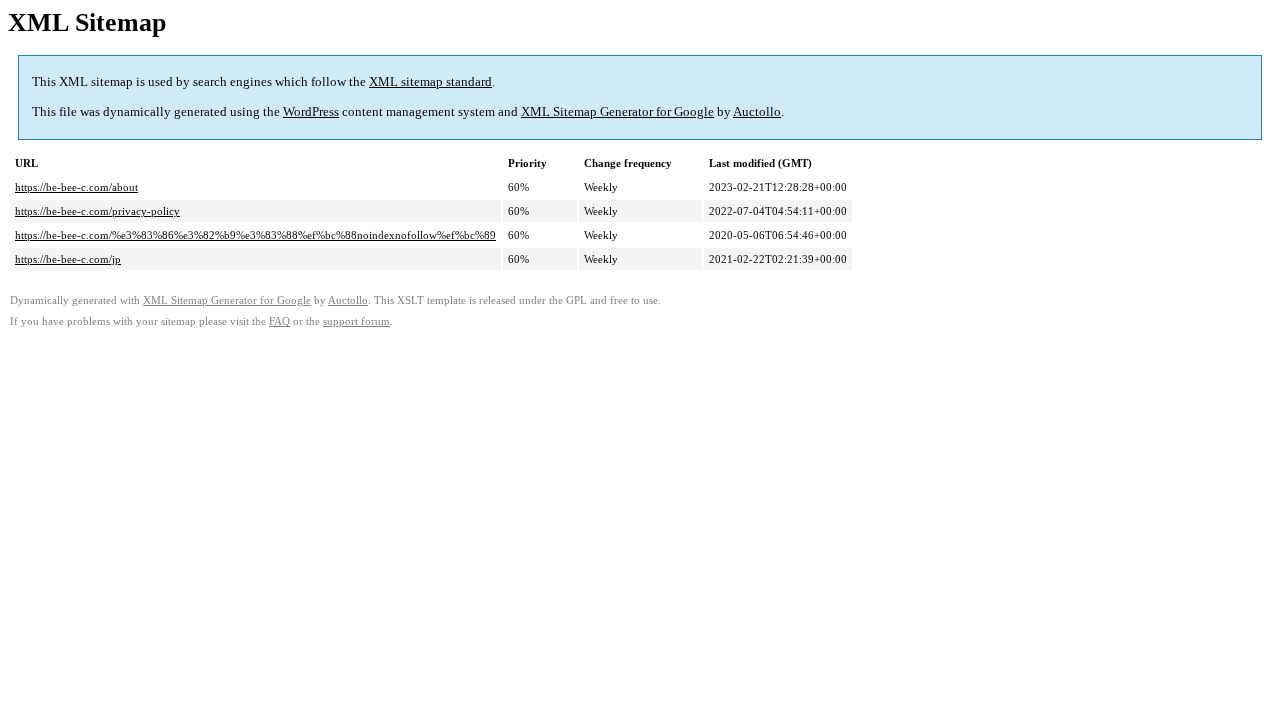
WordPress (311, 111)
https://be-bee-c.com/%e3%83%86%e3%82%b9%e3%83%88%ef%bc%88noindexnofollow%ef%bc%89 (255, 235)
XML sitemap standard (430, 81)
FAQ (279, 321)
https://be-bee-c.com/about (76, 187)
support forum (356, 321)
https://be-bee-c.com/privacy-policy (97, 211)
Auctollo (757, 111)
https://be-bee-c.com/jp (68, 259)
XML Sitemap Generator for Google (617, 111)
